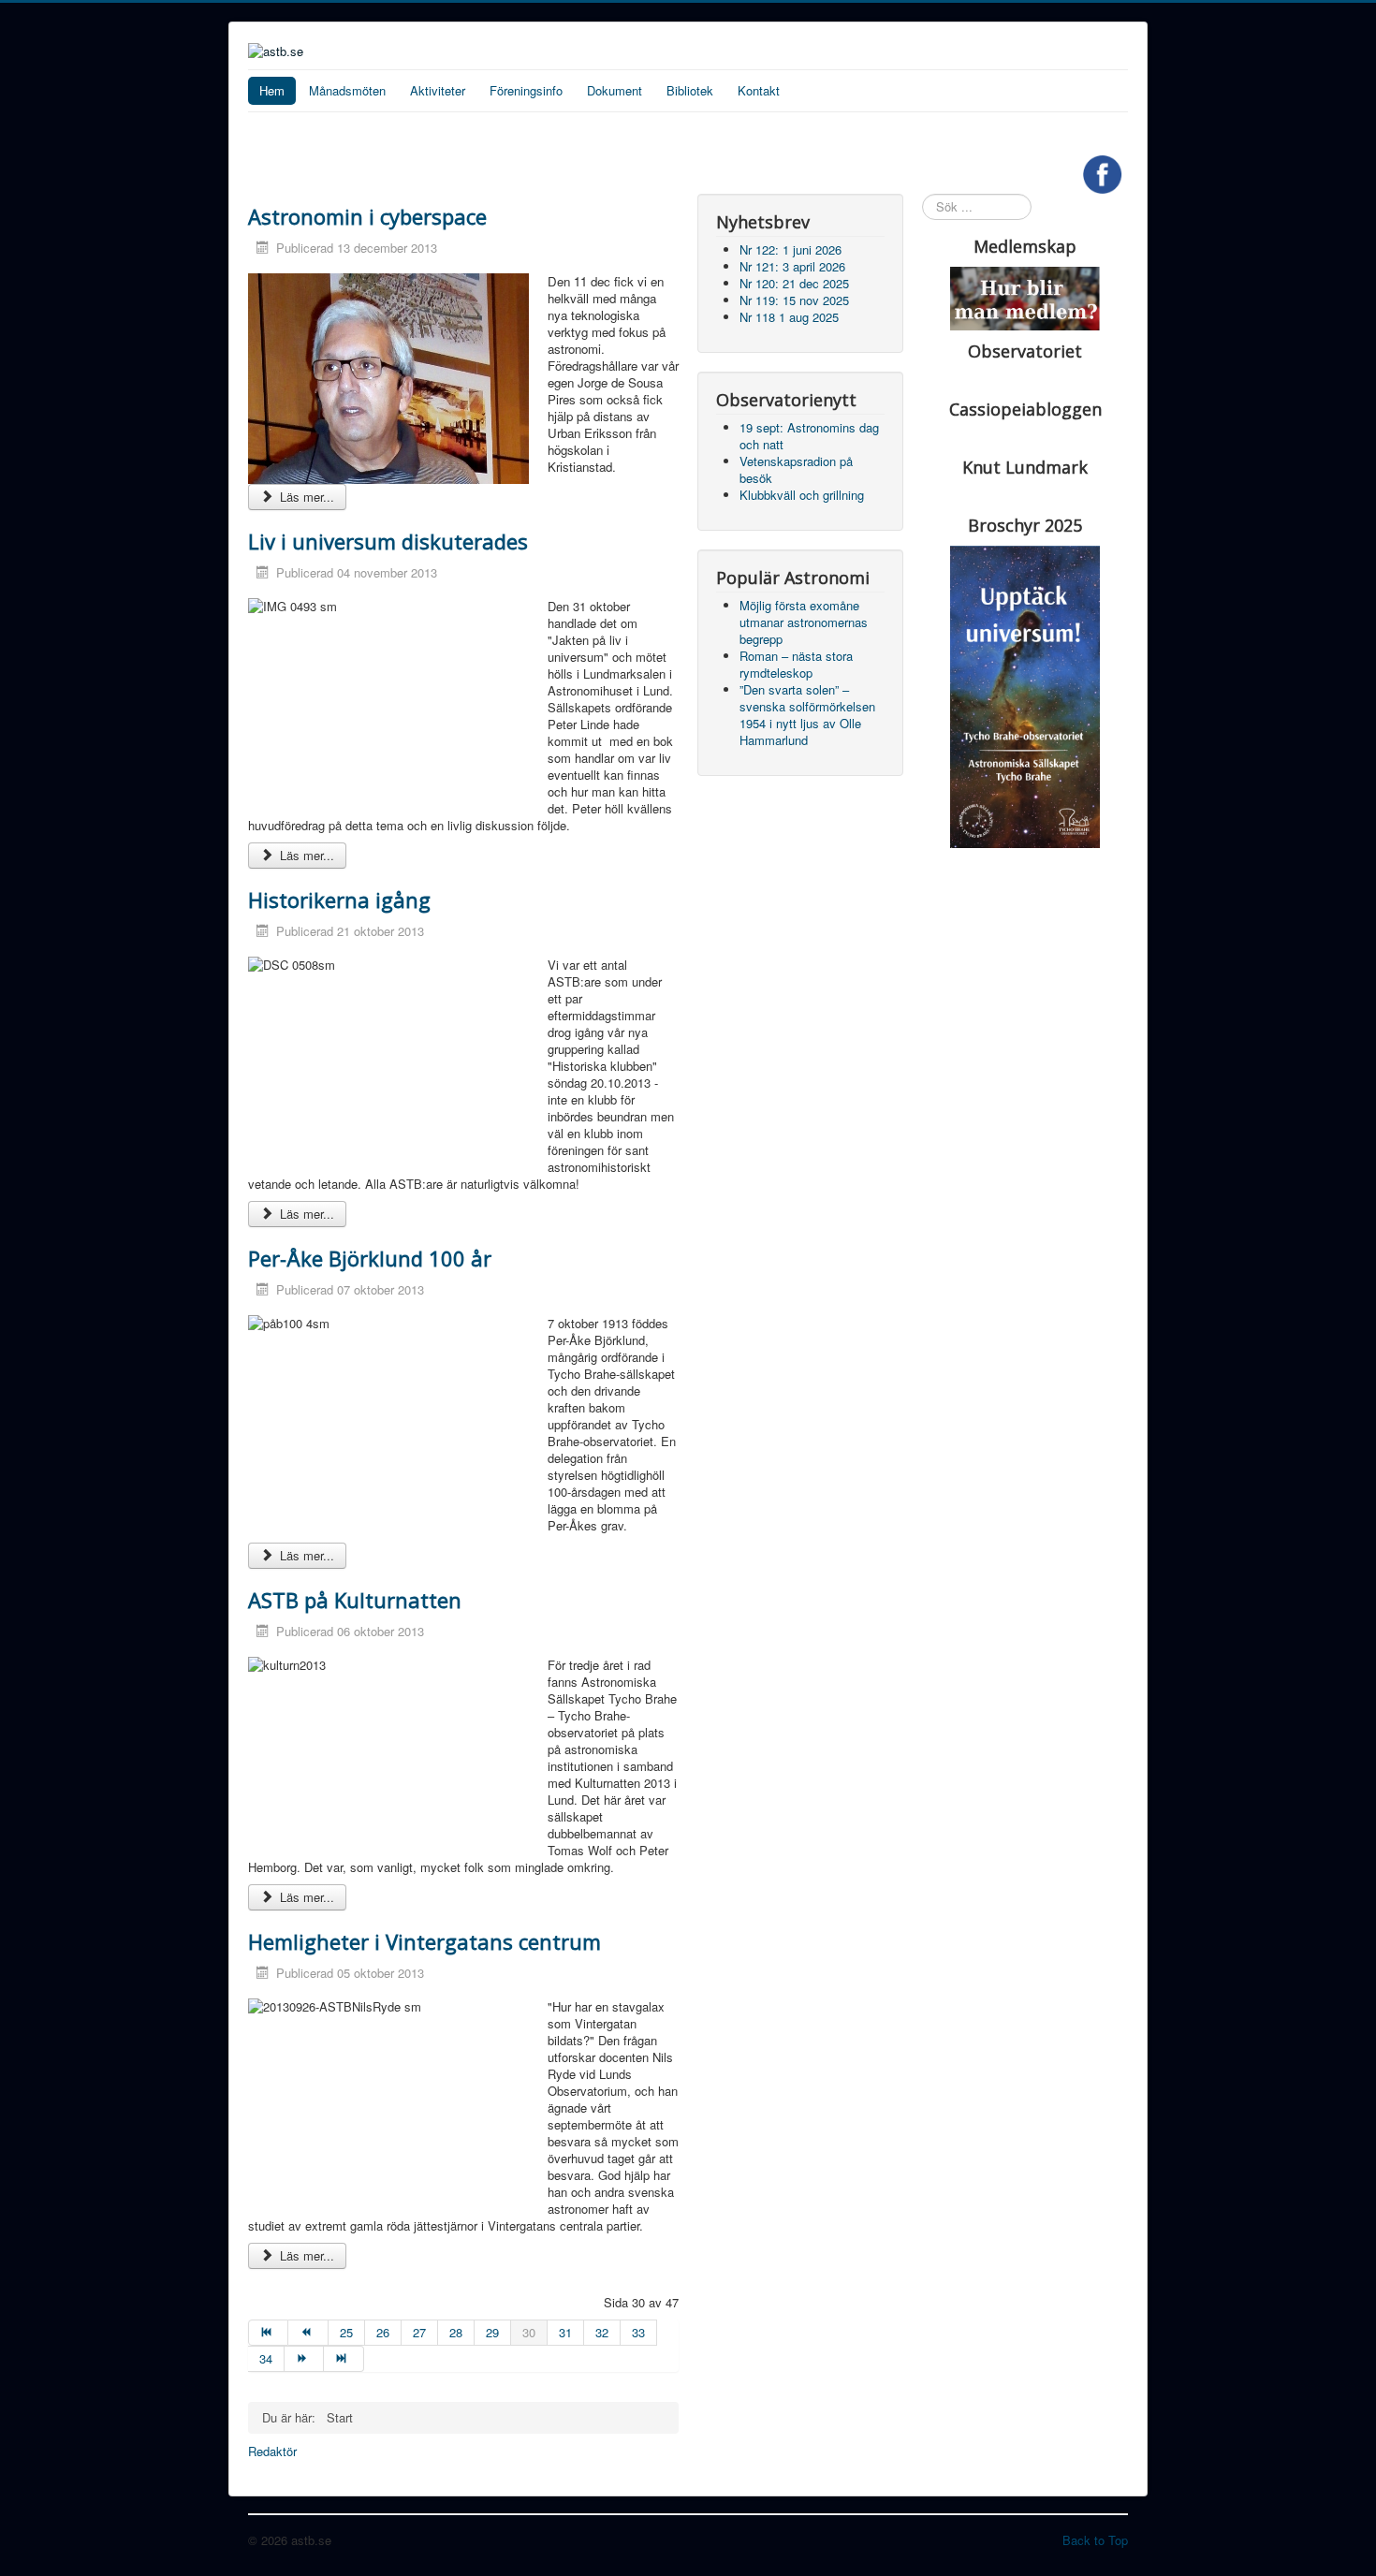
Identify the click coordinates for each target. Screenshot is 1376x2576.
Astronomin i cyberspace (367, 216)
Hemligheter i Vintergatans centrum (425, 1941)
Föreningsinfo (526, 90)
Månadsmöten (347, 90)
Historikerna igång (339, 900)
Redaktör (272, 2452)
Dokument (615, 90)
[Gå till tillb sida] (308, 2333)
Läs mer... (305, 497)
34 (266, 2358)
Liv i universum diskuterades (388, 541)
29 (492, 2332)
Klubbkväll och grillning (802, 495)
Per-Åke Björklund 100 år (370, 1258)
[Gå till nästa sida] (304, 2359)
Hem (272, 90)
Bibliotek (690, 90)
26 (383, 2332)
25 (346, 2332)
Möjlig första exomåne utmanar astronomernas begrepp (804, 622)
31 (565, 2332)
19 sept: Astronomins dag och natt (809, 436)
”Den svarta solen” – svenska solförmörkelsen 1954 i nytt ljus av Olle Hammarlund (807, 715)
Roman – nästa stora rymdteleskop (796, 664)
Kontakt (759, 90)
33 (638, 2332)
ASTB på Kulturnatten (355, 1600)
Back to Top (1095, 2540)
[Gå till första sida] (268, 2333)
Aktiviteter (438, 90)
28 (456, 2332)
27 (419, 2332)
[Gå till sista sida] (344, 2359)
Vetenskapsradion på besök (796, 469)
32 (602, 2332)
